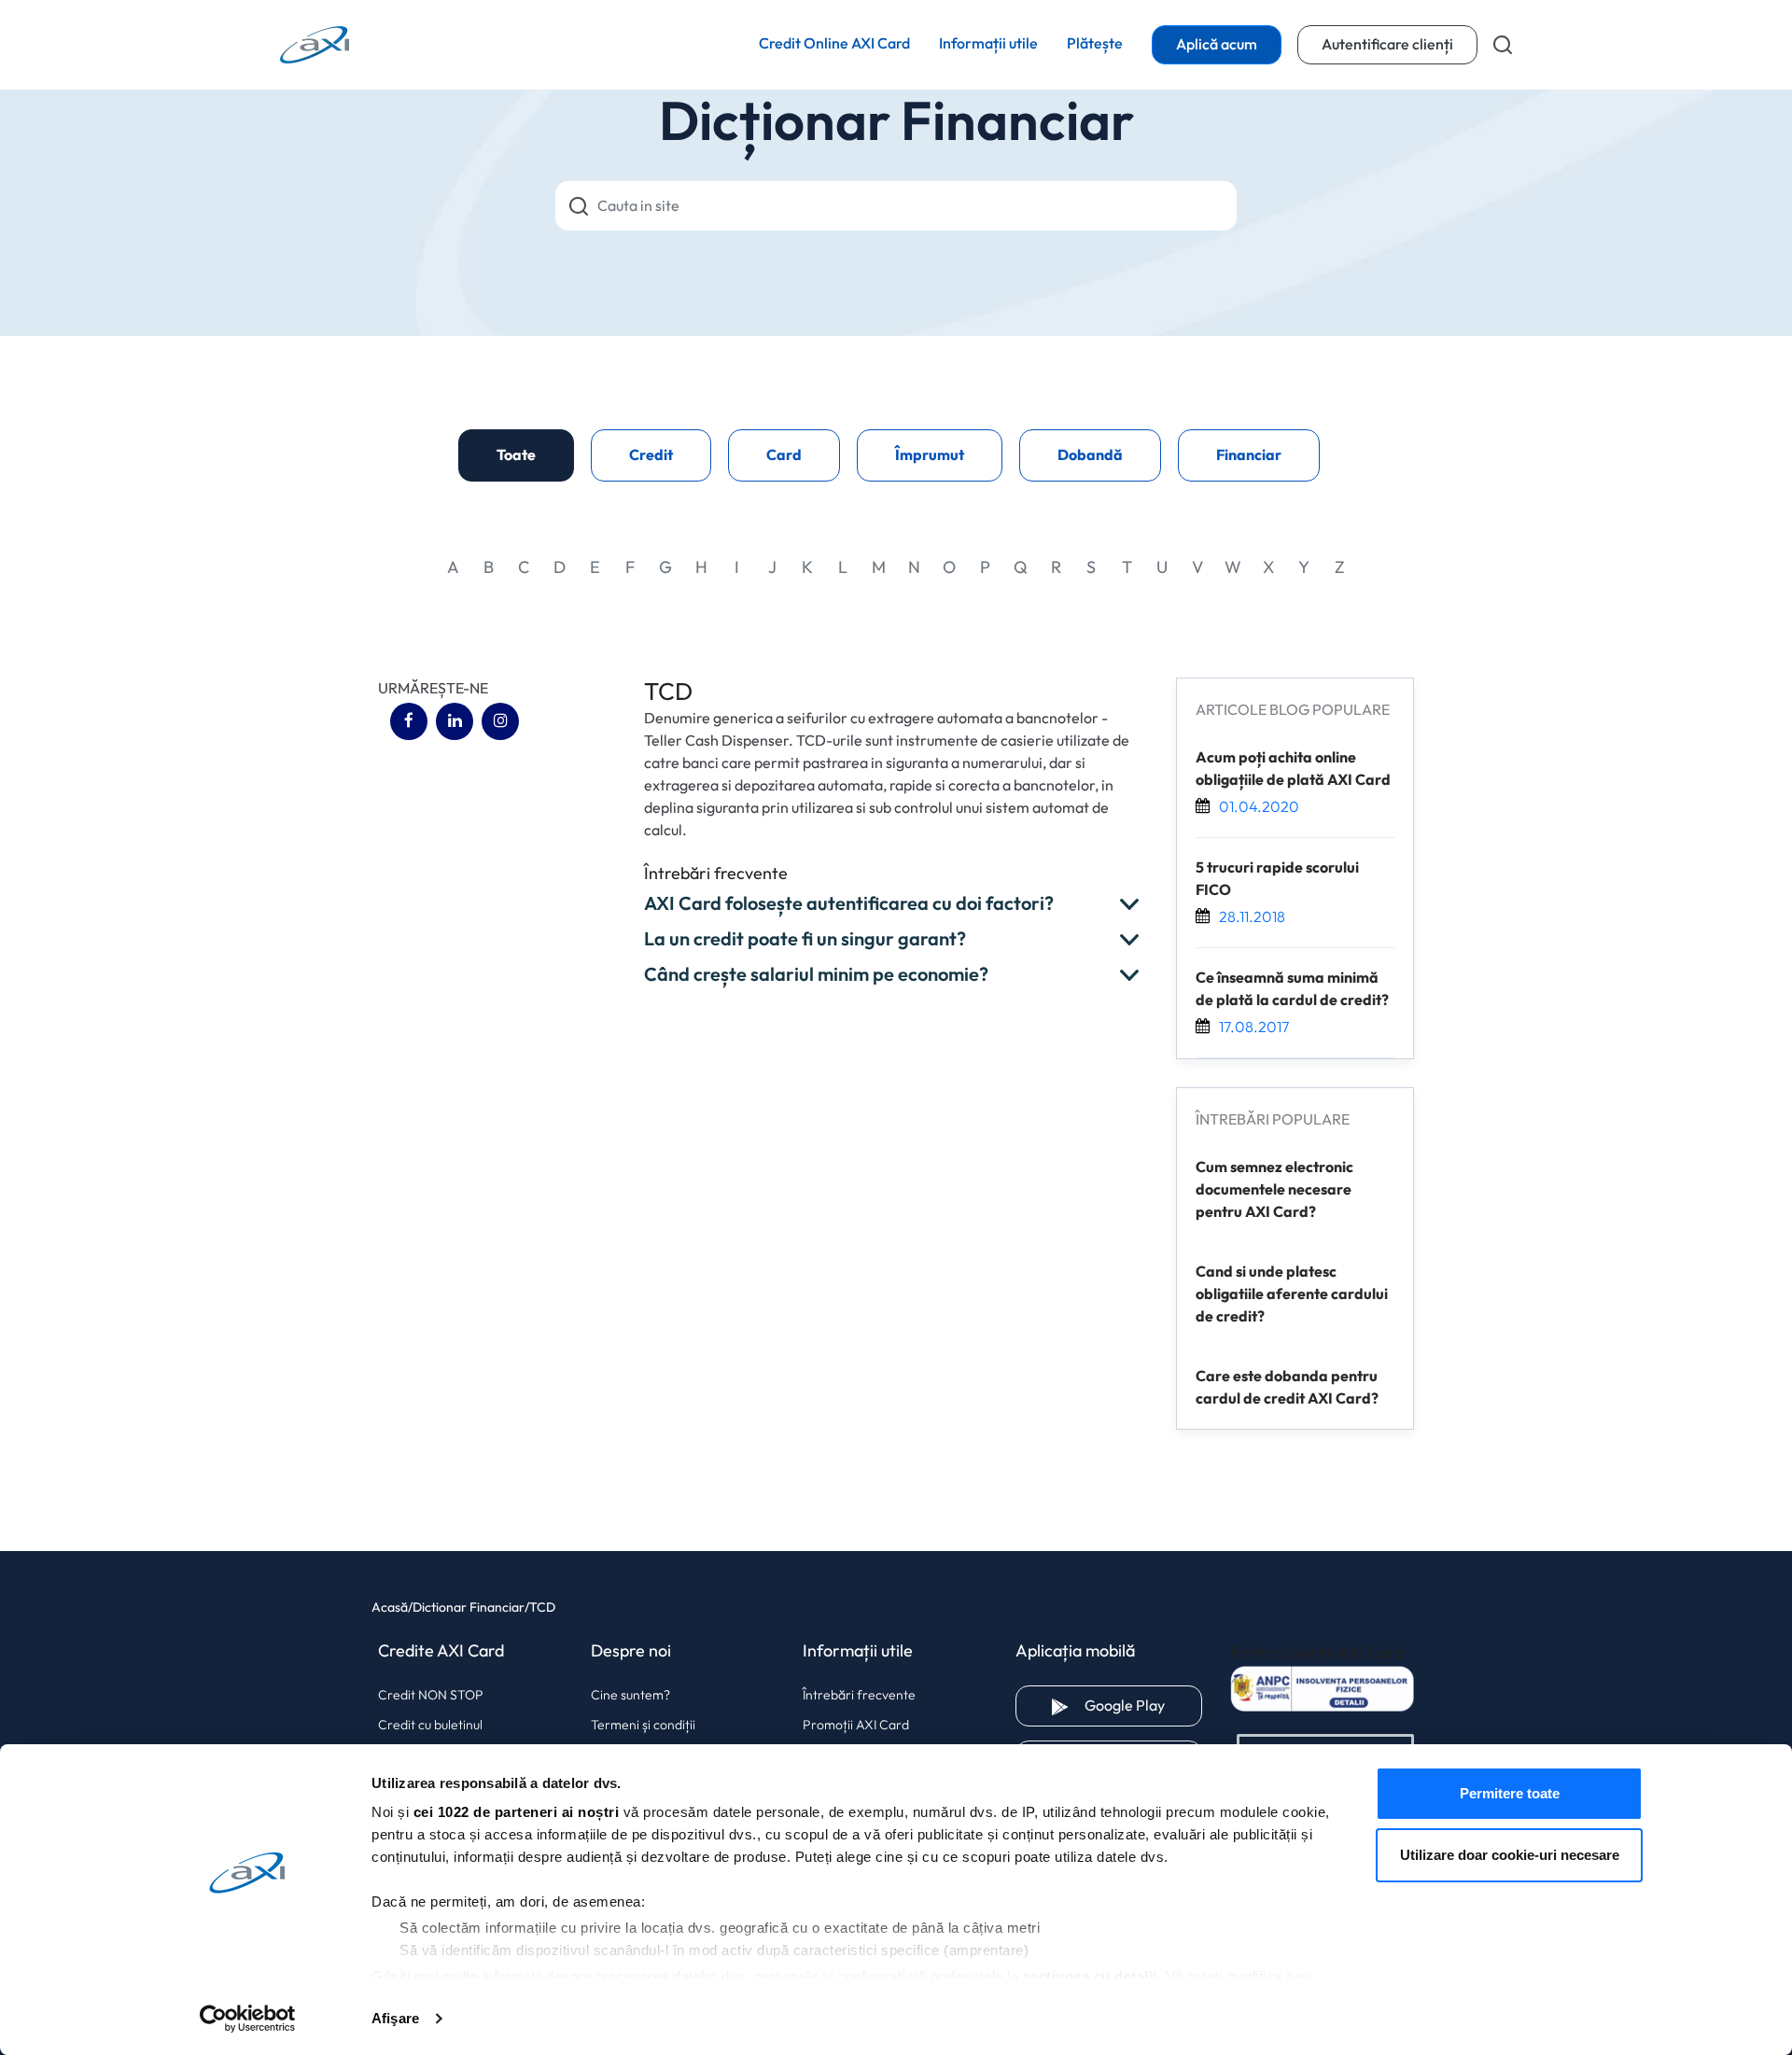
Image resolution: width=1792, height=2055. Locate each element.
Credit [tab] (651, 455)
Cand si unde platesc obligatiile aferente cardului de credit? (1292, 1294)
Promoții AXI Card (856, 1725)
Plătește (1095, 43)
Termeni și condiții (643, 1725)
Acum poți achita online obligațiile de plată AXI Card (1293, 769)
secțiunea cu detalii (1090, 1976)
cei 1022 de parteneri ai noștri (517, 1812)
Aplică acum (1217, 45)
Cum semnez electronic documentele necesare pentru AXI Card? (1274, 1190)
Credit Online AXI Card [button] (834, 44)
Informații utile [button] (988, 44)
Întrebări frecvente (859, 1695)
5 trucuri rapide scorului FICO (1277, 879)
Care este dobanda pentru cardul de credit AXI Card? (1287, 1388)
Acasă (390, 1608)
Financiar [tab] (1249, 455)
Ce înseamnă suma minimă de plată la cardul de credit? (1292, 989)
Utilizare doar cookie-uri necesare (1510, 1855)
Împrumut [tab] (930, 455)
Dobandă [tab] (1090, 455)
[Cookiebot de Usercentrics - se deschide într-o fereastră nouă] (248, 2019)
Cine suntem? (630, 1695)
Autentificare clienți (1400, 44)
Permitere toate (1510, 1793)
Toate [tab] (516, 455)
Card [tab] (784, 455)
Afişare (395, 2018)
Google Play (1143, 1705)
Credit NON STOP (431, 1695)
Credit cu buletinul (430, 1725)
